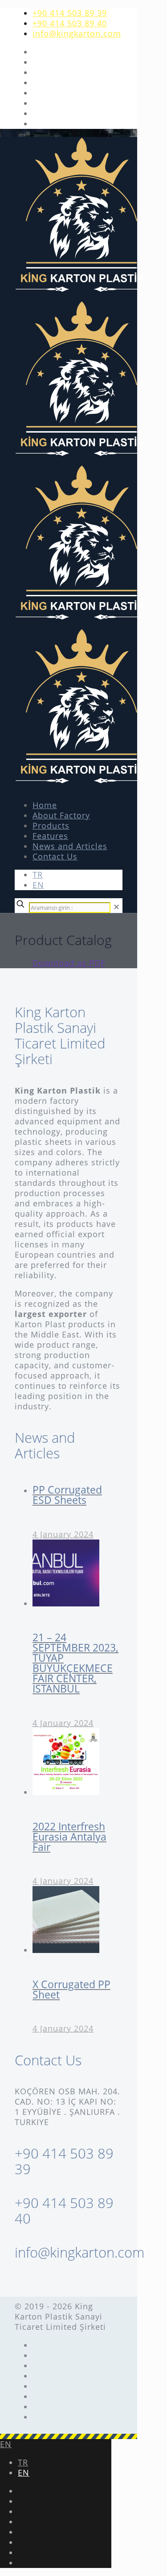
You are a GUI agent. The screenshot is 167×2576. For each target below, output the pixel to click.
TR (38, 875)
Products (51, 826)
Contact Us (55, 856)
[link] (117, 907)
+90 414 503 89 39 (70, 13)
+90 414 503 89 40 (70, 23)
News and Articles (70, 846)
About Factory (61, 815)
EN (38, 885)
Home (45, 805)
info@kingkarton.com (77, 33)
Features (50, 836)
